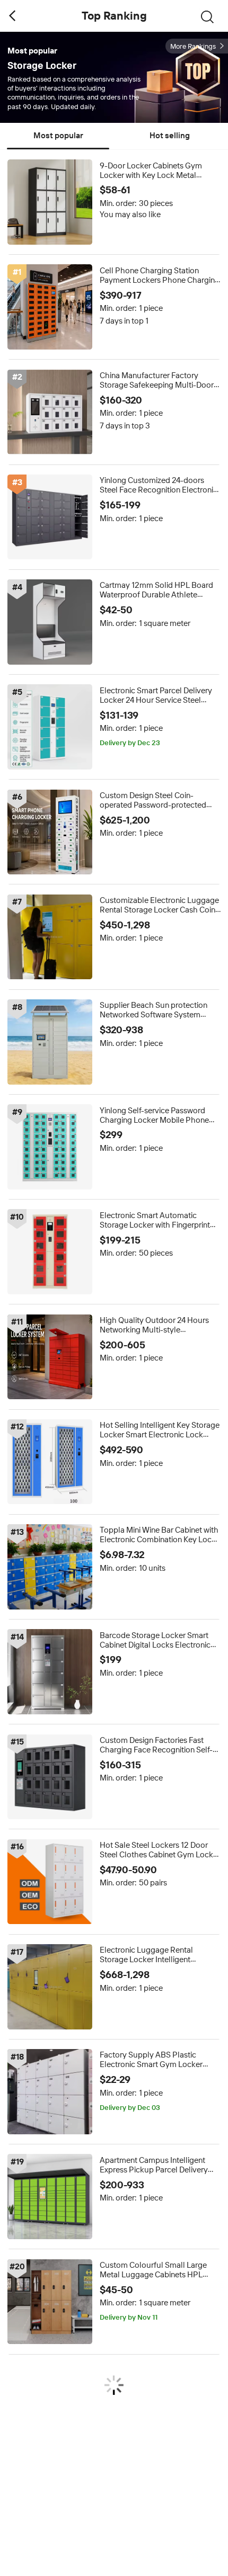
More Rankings (193, 46)
